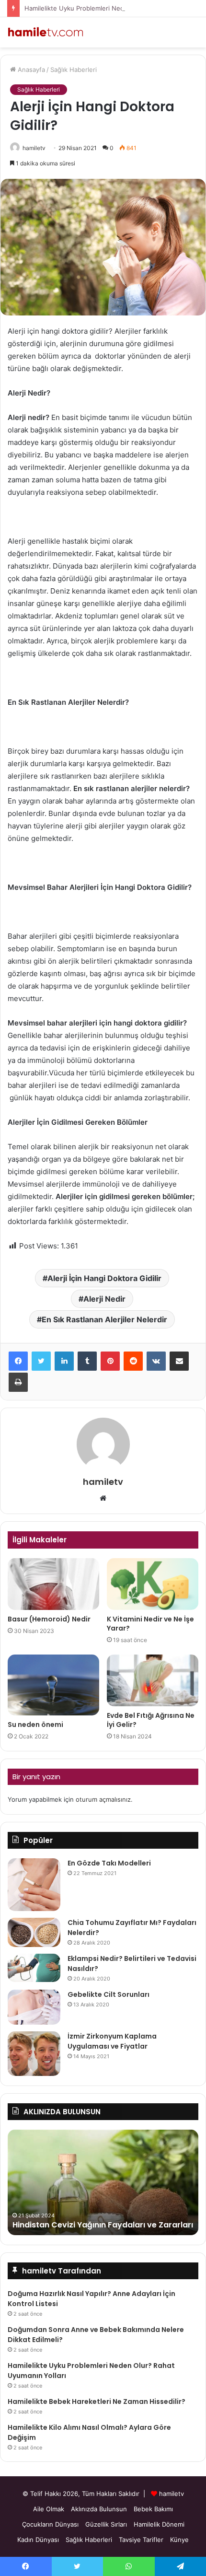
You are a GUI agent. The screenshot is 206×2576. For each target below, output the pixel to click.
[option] (103, 2182)
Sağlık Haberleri (74, 70)
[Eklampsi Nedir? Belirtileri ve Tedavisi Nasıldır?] (34, 1968)
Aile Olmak (49, 2509)
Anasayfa (30, 70)
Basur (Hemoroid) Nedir (49, 1619)
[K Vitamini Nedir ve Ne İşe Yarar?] (153, 1584)
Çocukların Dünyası (50, 2524)
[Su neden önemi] (53, 1685)
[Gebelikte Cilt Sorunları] (34, 2007)
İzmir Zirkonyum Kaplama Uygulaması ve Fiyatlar (112, 2041)
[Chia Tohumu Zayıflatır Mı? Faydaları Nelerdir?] (34, 1932)
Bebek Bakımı (153, 2509)
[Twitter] (41, 1361)
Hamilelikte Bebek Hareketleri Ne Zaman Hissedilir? (97, 2401)
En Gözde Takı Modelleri (109, 1863)
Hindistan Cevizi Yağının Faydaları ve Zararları (103, 2225)
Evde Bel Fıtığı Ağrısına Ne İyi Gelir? (151, 1720)
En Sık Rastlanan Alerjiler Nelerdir (104, 1319)
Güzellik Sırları (106, 2524)
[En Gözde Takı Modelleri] (34, 1885)
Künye (179, 2540)
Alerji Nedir (104, 1299)
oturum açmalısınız (103, 1799)
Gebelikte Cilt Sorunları (109, 1994)
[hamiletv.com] (46, 32)
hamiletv (34, 148)
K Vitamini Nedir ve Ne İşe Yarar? (150, 1624)
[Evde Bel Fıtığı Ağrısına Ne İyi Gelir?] (153, 1680)
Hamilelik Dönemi (159, 2524)
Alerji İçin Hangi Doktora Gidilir (104, 1278)
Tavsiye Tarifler (141, 2540)
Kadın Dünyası (38, 2540)
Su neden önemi (35, 1725)
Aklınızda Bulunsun (99, 2509)
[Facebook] (18, 1361)
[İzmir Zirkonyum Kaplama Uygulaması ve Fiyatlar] (34, 2054)
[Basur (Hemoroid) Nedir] (53, 1584)
